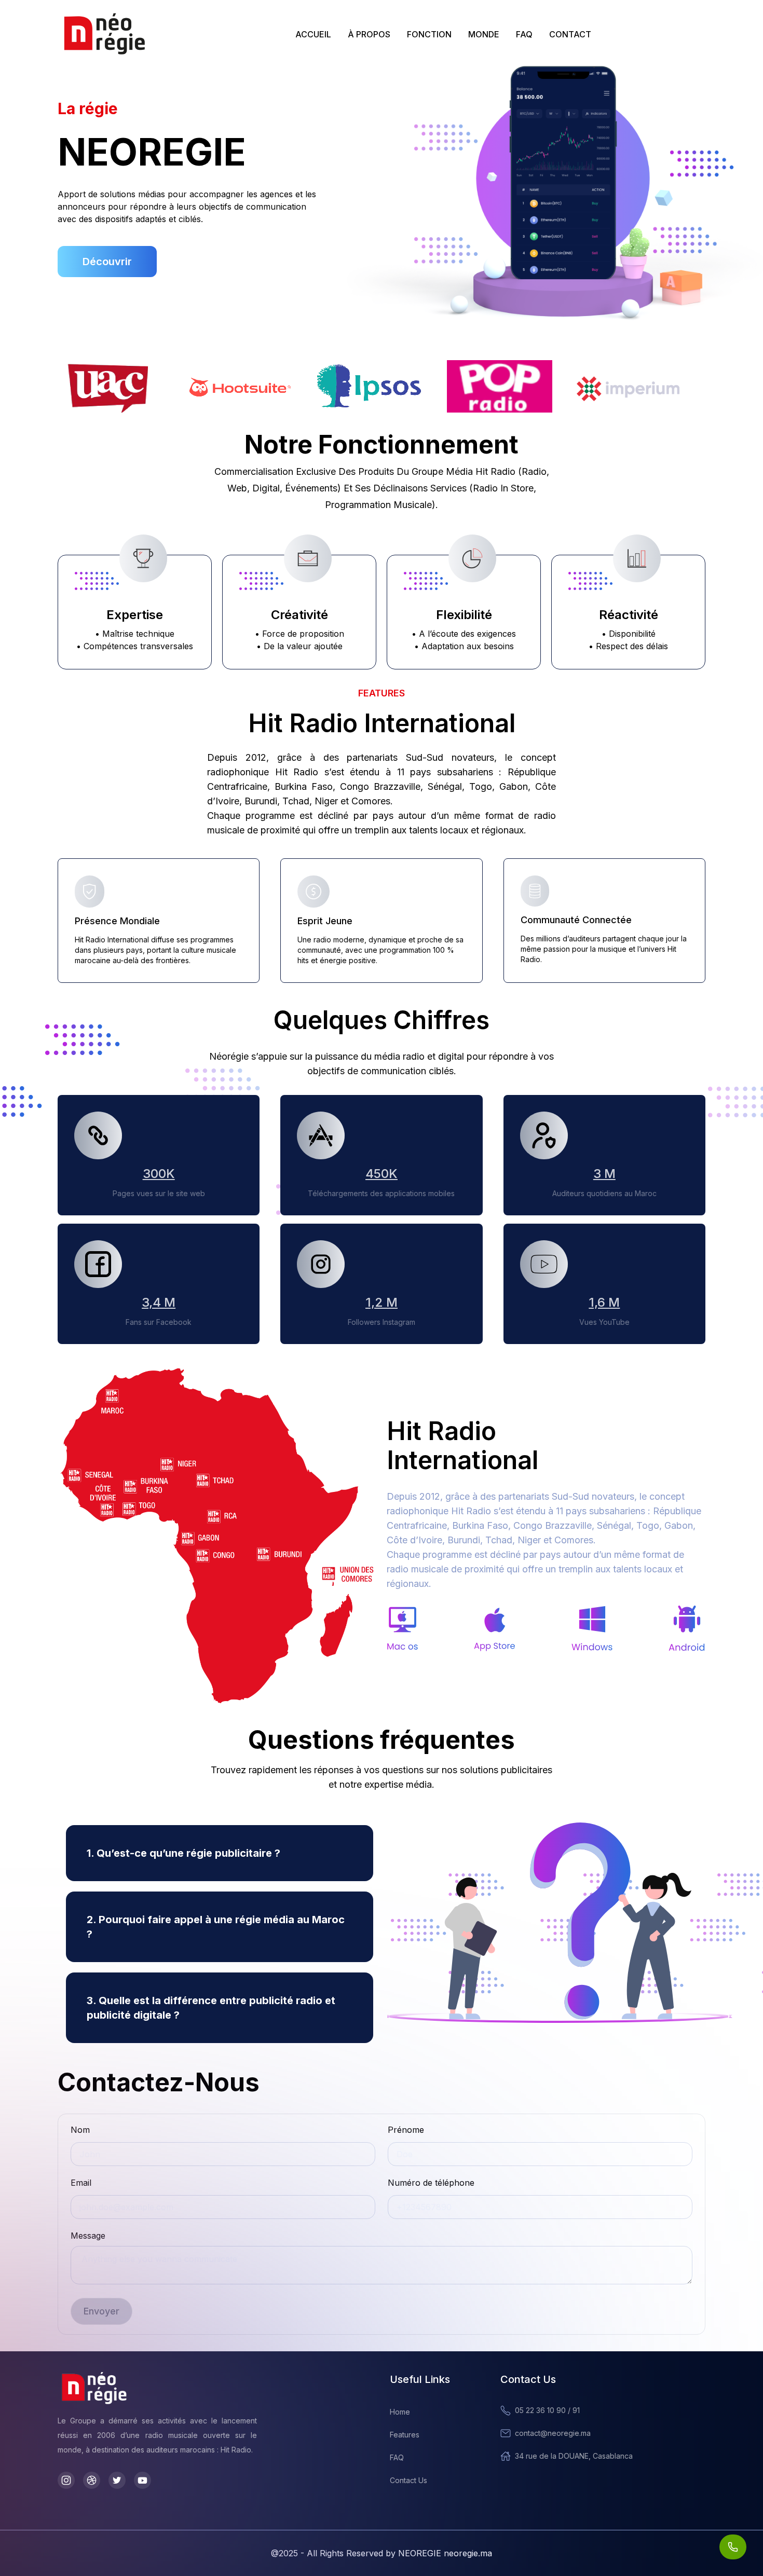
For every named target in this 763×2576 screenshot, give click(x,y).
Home (400, 2412)
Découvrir (107, 262)
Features (405, 2435)
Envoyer (101, 2311)
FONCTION (429, 34)
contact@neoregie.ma (553, 2433)
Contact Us (408, 2480)
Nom (80, 2130)
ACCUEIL (313, 34)
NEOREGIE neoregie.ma (445, 2553)
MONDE (484, 34)
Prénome (406, 2130)
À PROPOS (369, 34)
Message (88, 2236)
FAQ (524, 34)
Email (81, 2183)
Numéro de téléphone (431, 2183)
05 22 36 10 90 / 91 (547, 2410)
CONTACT (570, 34)
